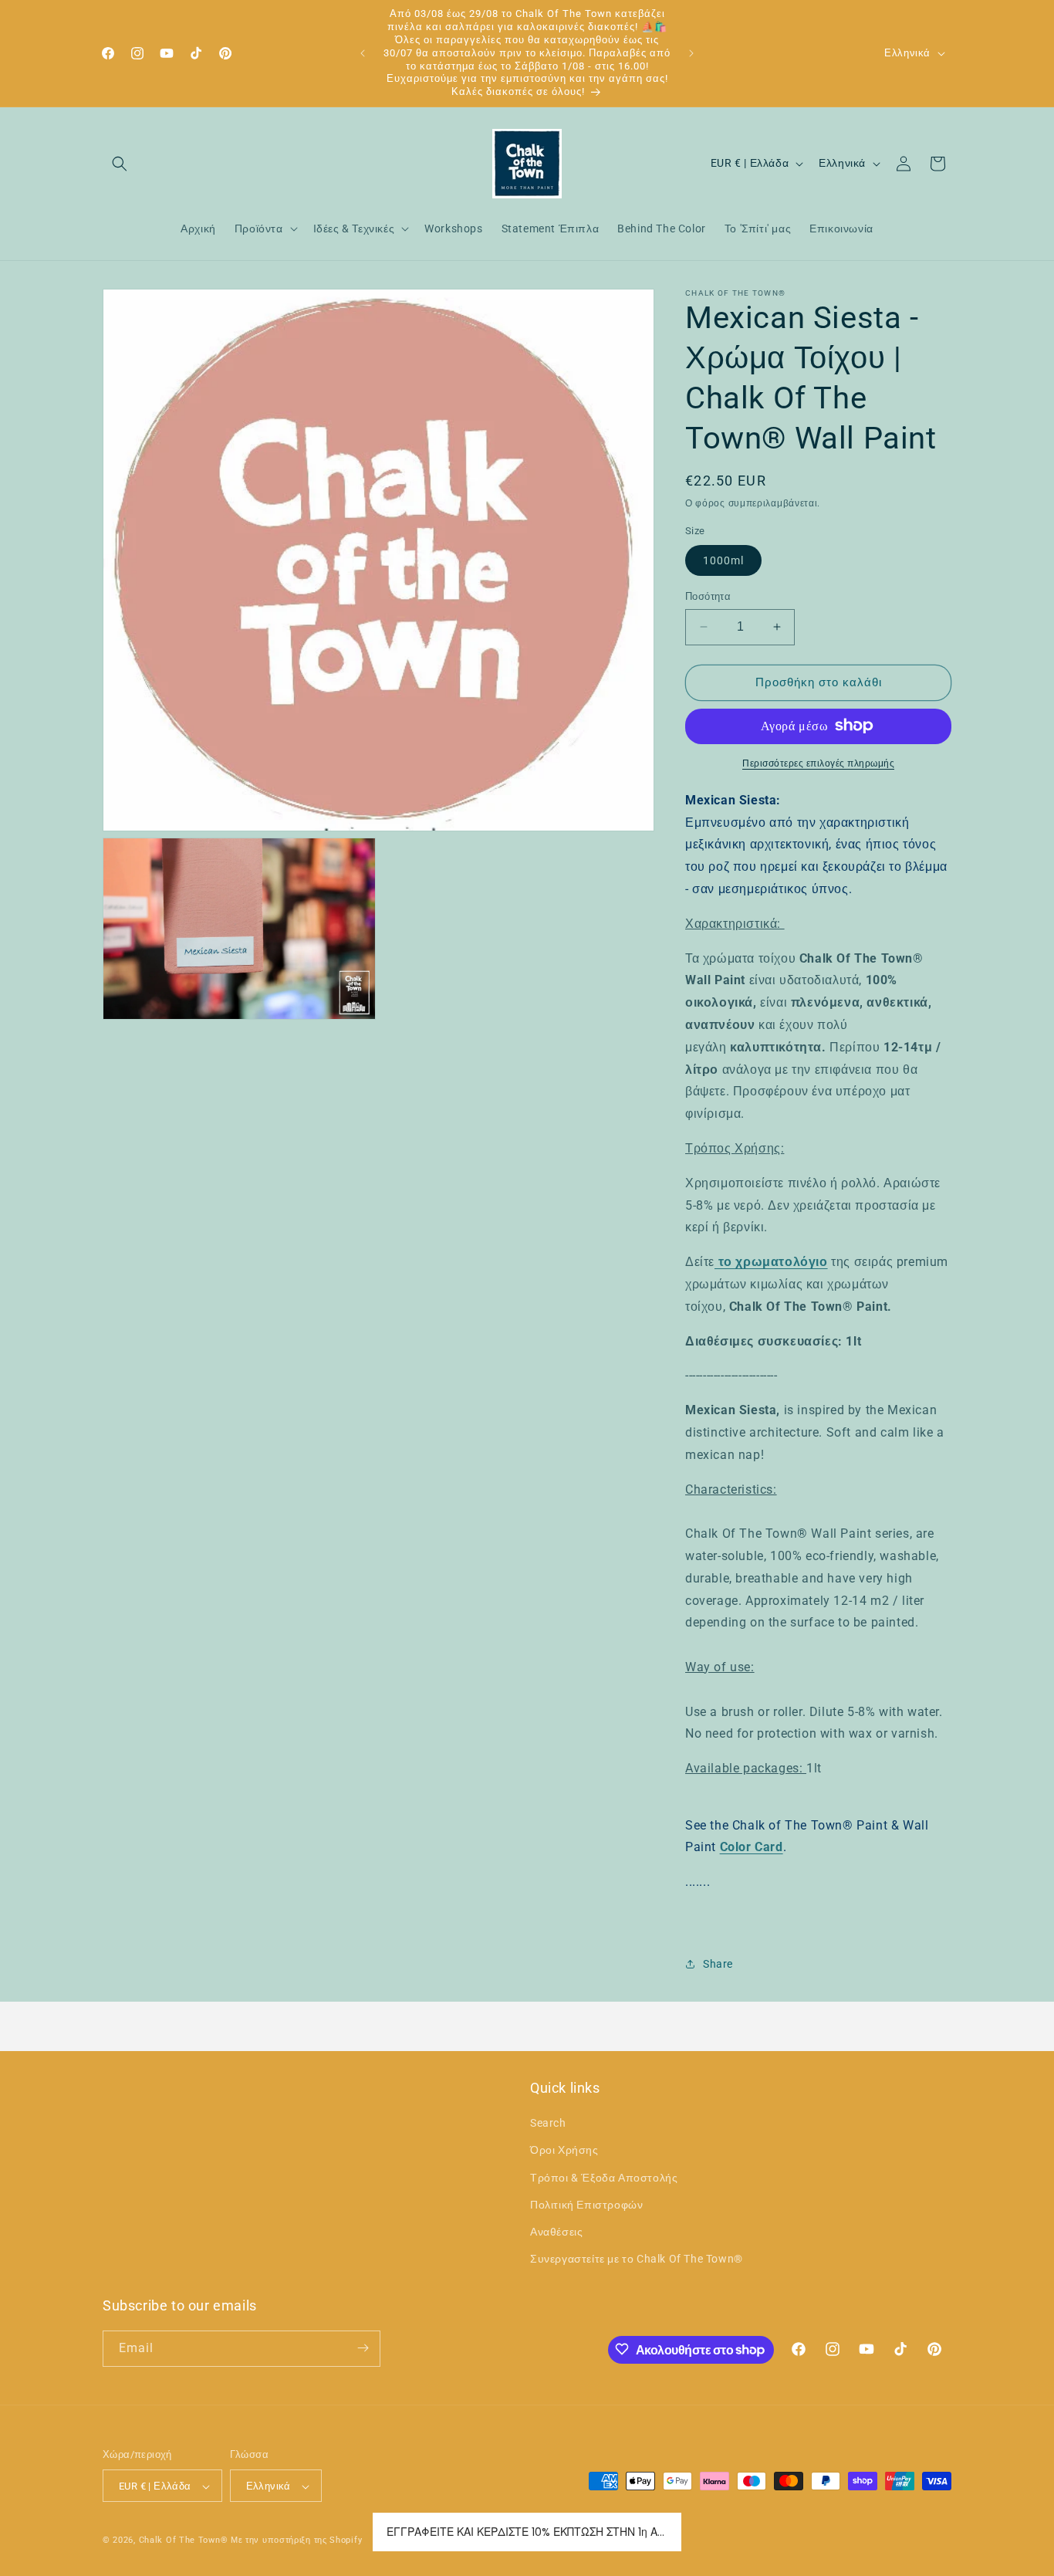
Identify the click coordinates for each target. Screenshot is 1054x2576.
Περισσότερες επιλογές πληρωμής (818, 763)
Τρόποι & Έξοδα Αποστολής (604, 2178)
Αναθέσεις (556, 2232)
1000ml (723, 560)
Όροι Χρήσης (564, 2151)
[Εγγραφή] (363, 2348)
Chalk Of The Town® (185, 2541)
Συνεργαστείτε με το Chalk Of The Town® (637, 2260)
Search (548, 2124)
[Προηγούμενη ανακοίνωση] (363, 53)
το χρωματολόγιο (771, 1262)
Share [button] (718, 1964)
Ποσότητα (708, 596)
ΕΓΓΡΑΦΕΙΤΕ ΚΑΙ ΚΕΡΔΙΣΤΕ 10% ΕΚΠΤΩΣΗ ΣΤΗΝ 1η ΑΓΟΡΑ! (527, 2532)
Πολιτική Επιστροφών (586, 2205)
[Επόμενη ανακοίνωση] (691, 53)
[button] (120, 164)
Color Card (752, 1847)
